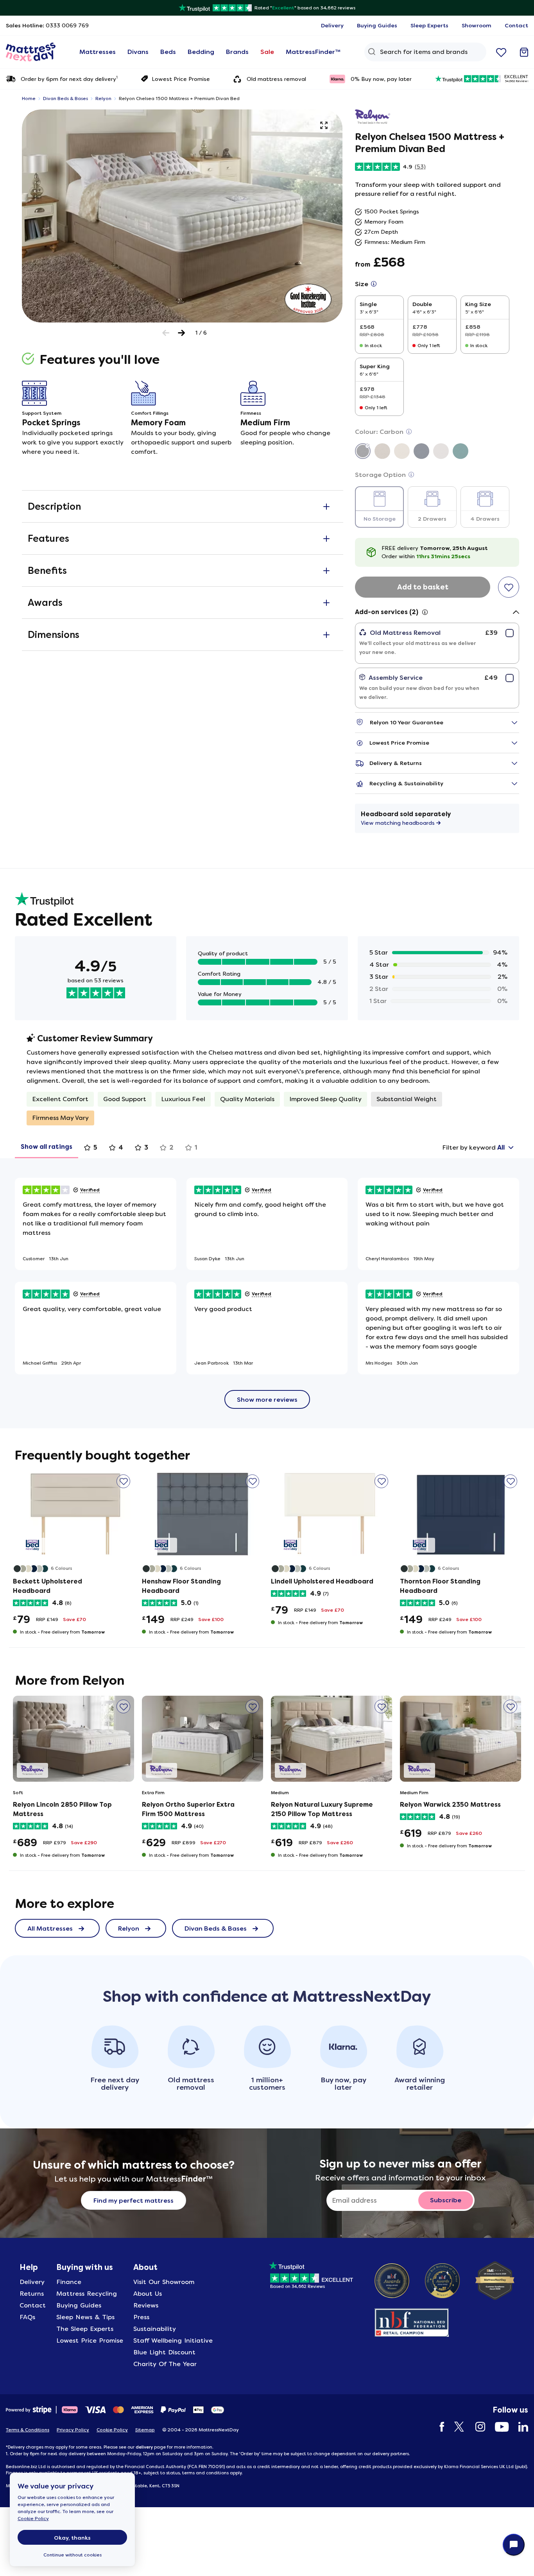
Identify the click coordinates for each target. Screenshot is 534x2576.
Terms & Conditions (28, 2430)
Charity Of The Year (165, 2364)
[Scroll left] (166, 333)
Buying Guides (79, 2305)
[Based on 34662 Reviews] (311, 2274)
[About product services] (425, 612)
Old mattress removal (276, 79)
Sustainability (155, 2329)
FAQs (27, 2317)
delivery (144, 2447)
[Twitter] (456, 2427)
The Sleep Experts (85, 2329)
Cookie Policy (33, 2519)
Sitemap (145, 2430)
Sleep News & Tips (85, 2317)
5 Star (379, 952)
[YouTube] (498, 2427)
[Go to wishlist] (501, 52)
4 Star (379, 965)
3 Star (379, 977)
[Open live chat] (514, 2545)
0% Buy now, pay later (381, 79)
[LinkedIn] (519, 2427)
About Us (148, 2294)
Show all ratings (47, 1147)
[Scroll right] (182, 333)
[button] (324, 125)
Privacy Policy (73, 2430)
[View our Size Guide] (374, 284)
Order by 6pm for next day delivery (69, 78)
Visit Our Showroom (164, 2282)
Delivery (32, 2282)
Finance (69, 2282)
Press (141, 2317)
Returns (32, 2294)
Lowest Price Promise (181, 79)
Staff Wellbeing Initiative (173, 2340)
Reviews (146, 2305)
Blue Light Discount (164, 2352)
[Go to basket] (524, 52)
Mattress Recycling (87, 2294)
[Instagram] (476, 2427)
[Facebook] (438, 2427)
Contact (33, 2305)
